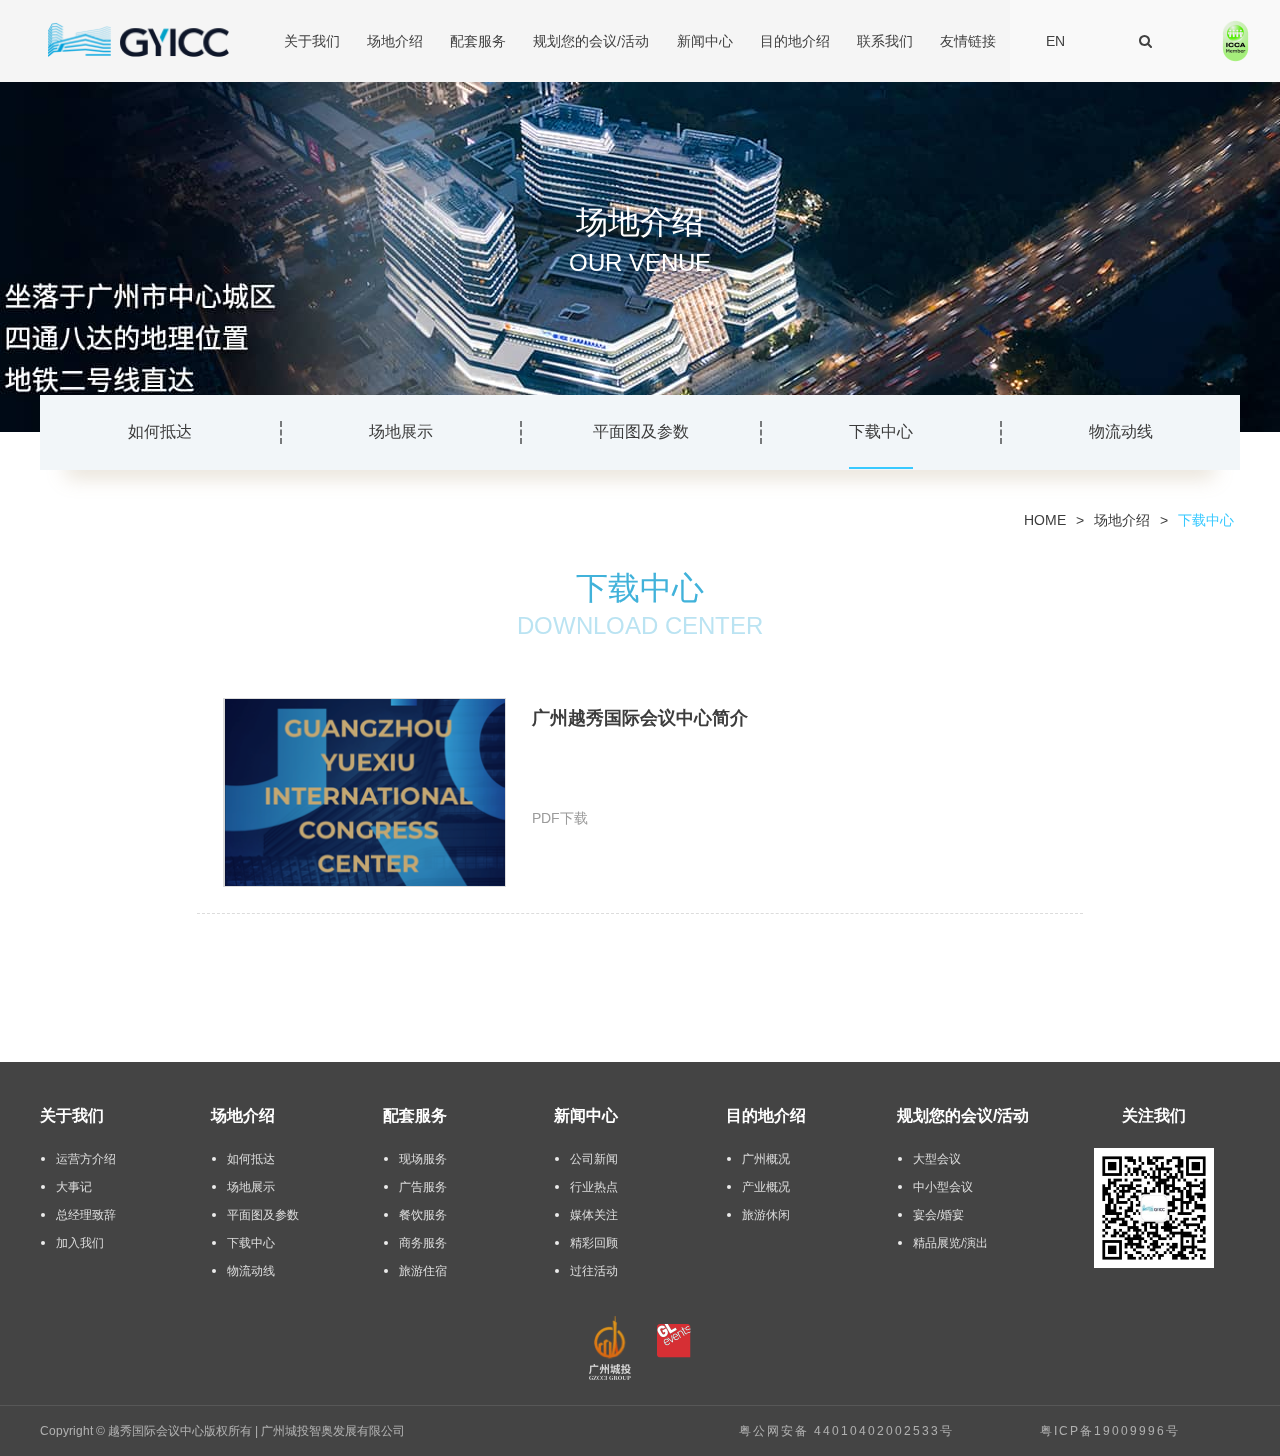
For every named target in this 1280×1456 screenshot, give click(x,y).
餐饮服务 (423, 1215)
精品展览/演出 (950, 1243)
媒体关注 (594, 1215)
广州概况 (766, 1159)
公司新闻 (594, 1159)
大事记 (74, 1187)
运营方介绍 (86, 1159)
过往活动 (594, 1271)
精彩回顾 (594, 1243)
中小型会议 (943, 1187)
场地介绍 (395, 41)
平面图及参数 (641, 431)
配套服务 (478, 41)
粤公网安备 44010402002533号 (846, 1431)
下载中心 (881, 431)
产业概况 (766, 1187)
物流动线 (1121, 431)
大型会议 (937, 1159)
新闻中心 (705, 41)
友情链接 (968, 41)
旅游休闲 (766, 1215)
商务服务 (423, 1243)
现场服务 (423, 1159)
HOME (1045, 520)
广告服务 (423, 1187)
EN (1055, 41)
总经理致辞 (86, 1215)
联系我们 (885, 41)
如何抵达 (160, 431)
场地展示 (401, 431)
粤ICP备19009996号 (1110, 1431)
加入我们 (80, 1243)
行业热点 (594, 1187)
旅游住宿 (423, 1271)
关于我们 (312, 41)
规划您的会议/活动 (591, 41)
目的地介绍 (795, 41)
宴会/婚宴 (938, 1215)
